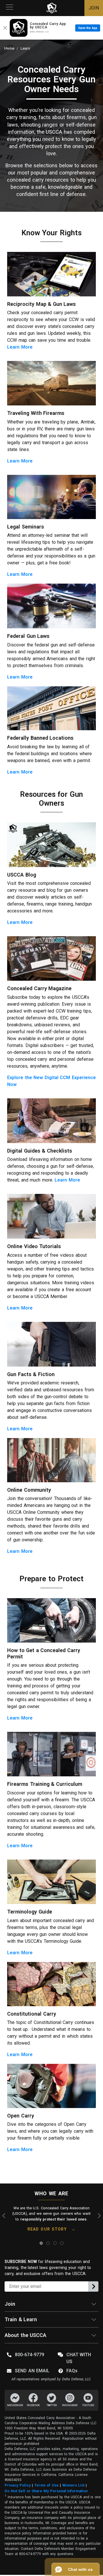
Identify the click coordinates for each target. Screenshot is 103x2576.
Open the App (88, 28)
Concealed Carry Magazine (39, 988)
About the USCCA (25, 2335)
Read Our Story (47, 2229)
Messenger (15, 2405)
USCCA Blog (22, 875)
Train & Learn (21, 2319)
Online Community (29, 1490)
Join (10, 2304)
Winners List (74, 2485)
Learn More (20, 347)
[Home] (52, 8)
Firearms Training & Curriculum (45, 1784)
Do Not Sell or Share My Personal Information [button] (46, 2491)
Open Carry (21, 2116)
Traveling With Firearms (36, 413)
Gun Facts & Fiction (31, 1374)
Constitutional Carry (32, 2014)
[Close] (5, 28)
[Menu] (9, 8)
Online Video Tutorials (34, 1246)
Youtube (88, 2405)
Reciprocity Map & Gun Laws (41, 304)
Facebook (33, 2405)
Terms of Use (46, 2485)
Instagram (70, 2405)
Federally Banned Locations (40, 738)
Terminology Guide (30, 1912)
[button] (76, 2569)
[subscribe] (93, 2286)
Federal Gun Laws (28, 636)
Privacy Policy (18, 2485)
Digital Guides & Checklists (40, 1151)
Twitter (52, 2405)
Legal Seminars (26, 527)
